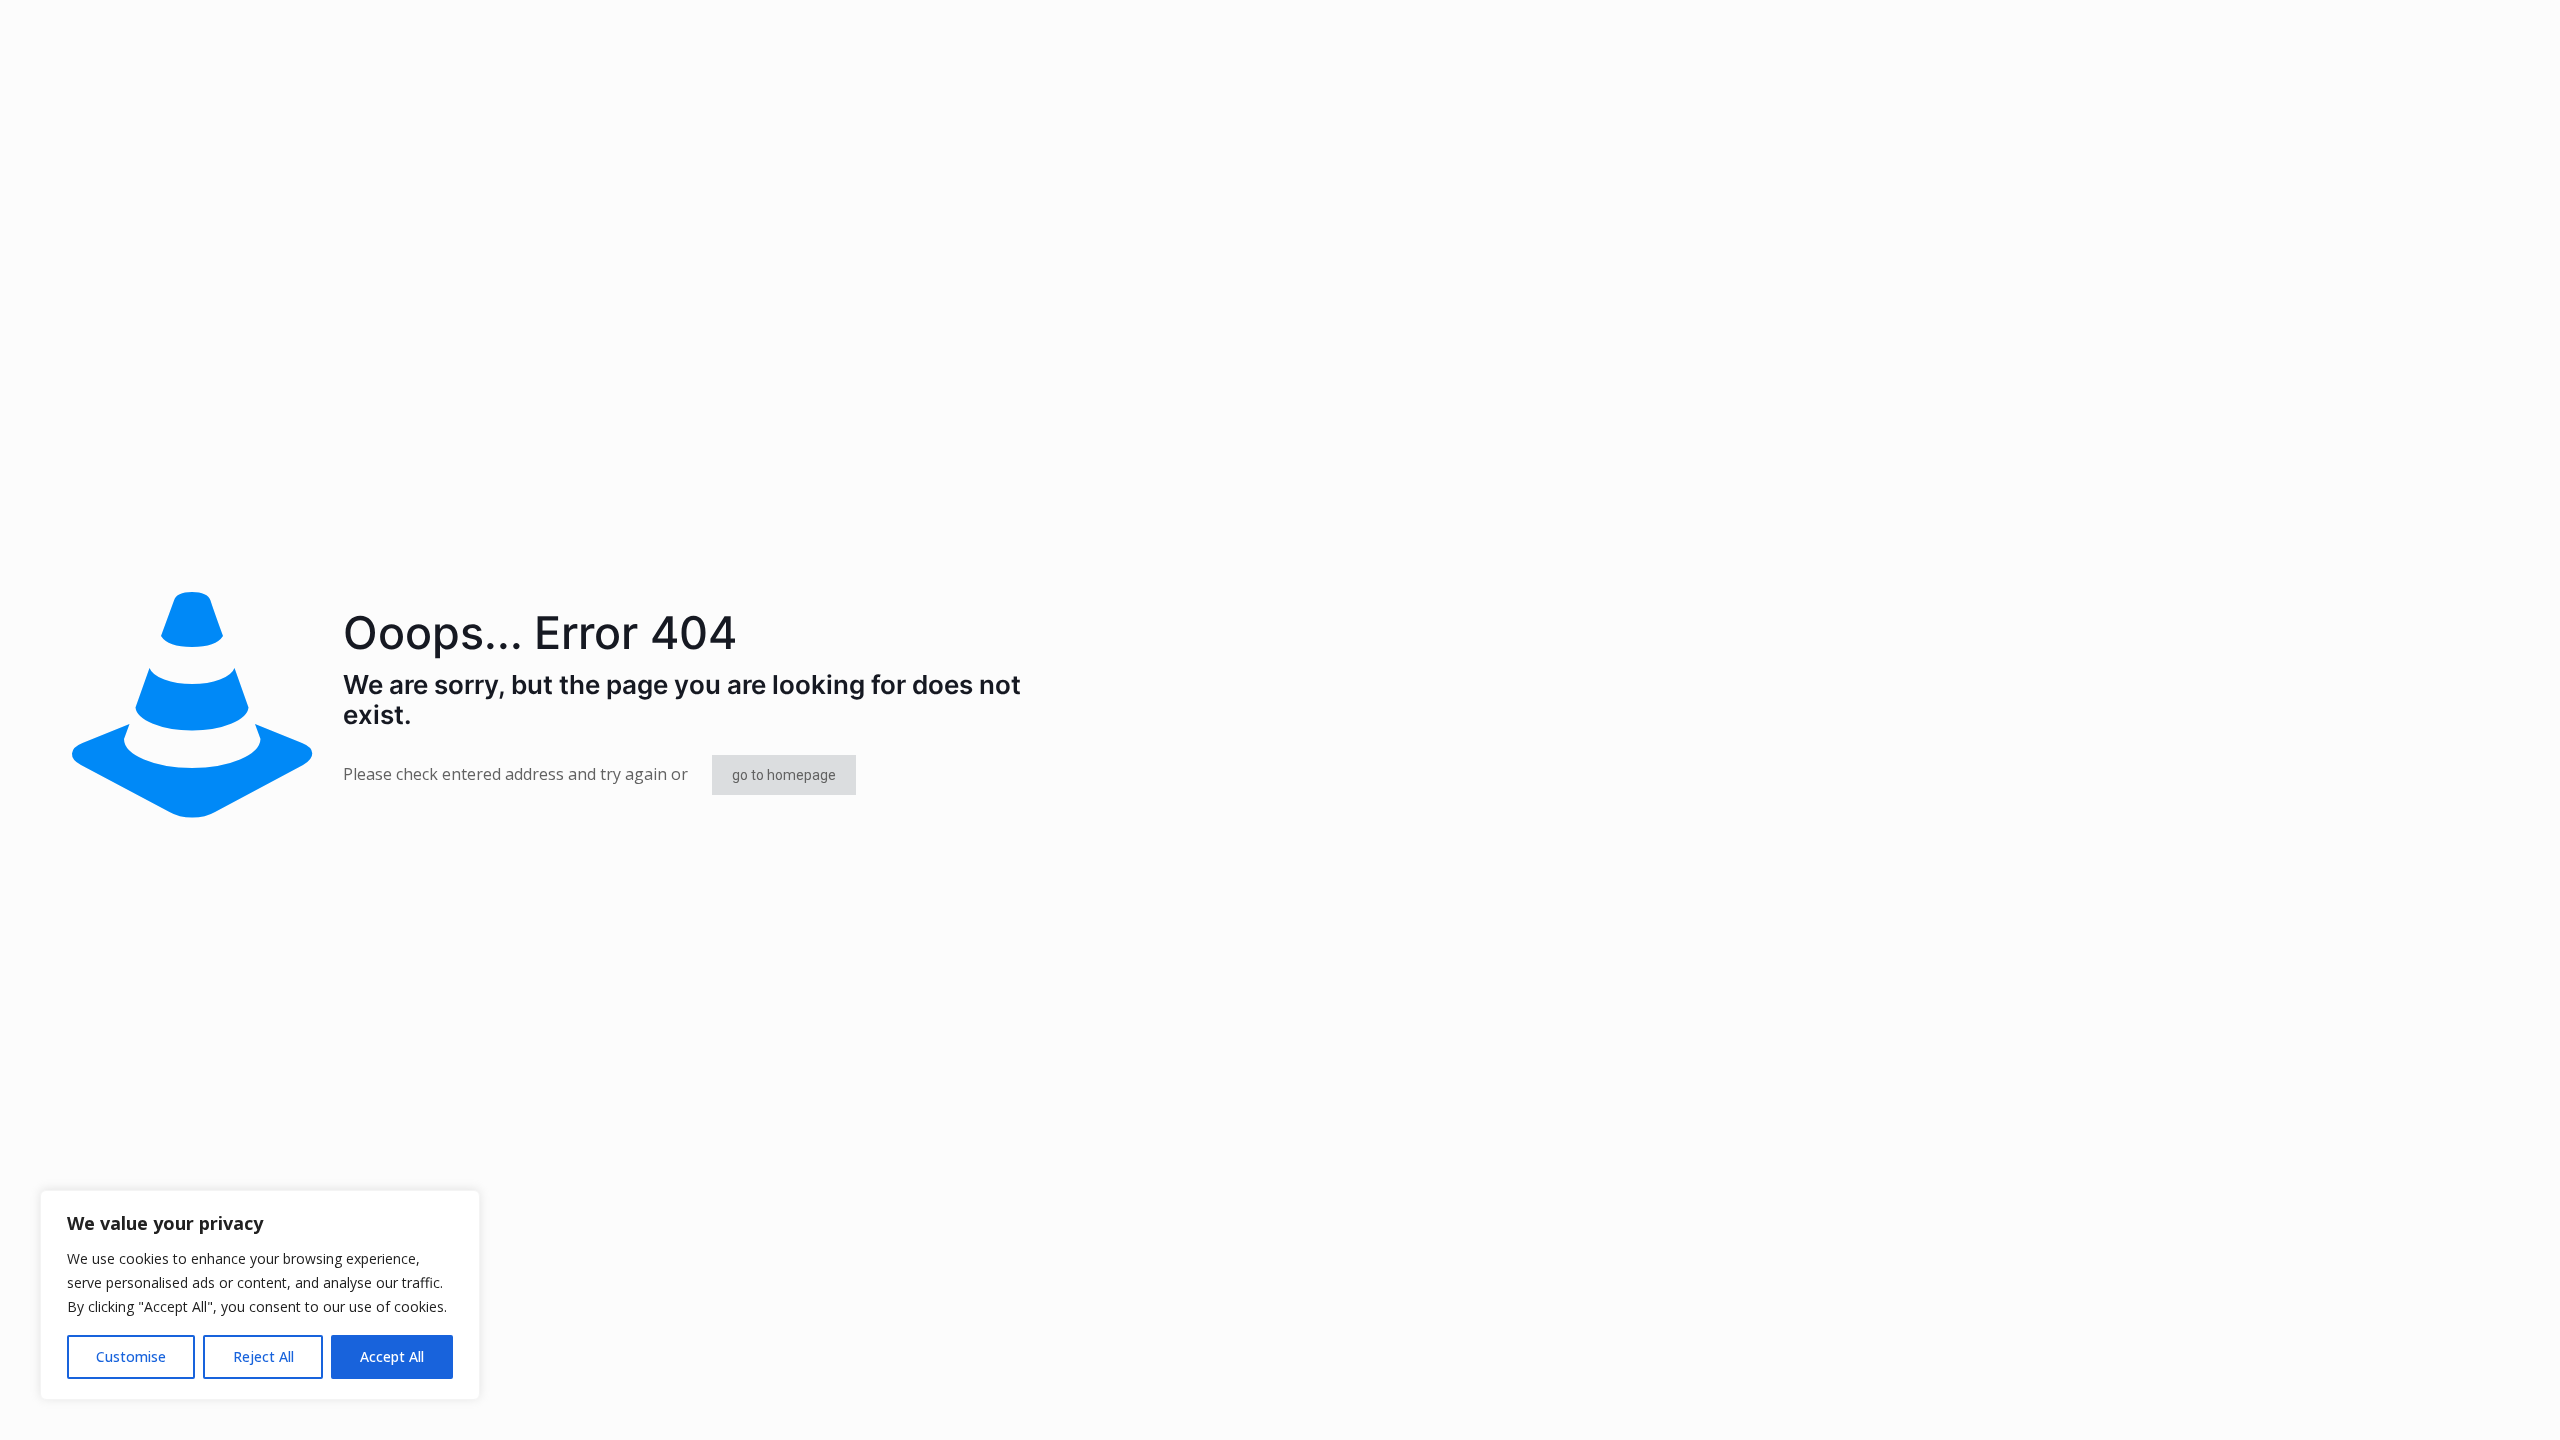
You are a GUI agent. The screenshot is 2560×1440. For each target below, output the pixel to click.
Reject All (263, 1356)
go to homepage (784, 775)
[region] (260, 1295)
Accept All (392, 1356)
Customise (131, 1356)
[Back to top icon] (2464, 1399)
